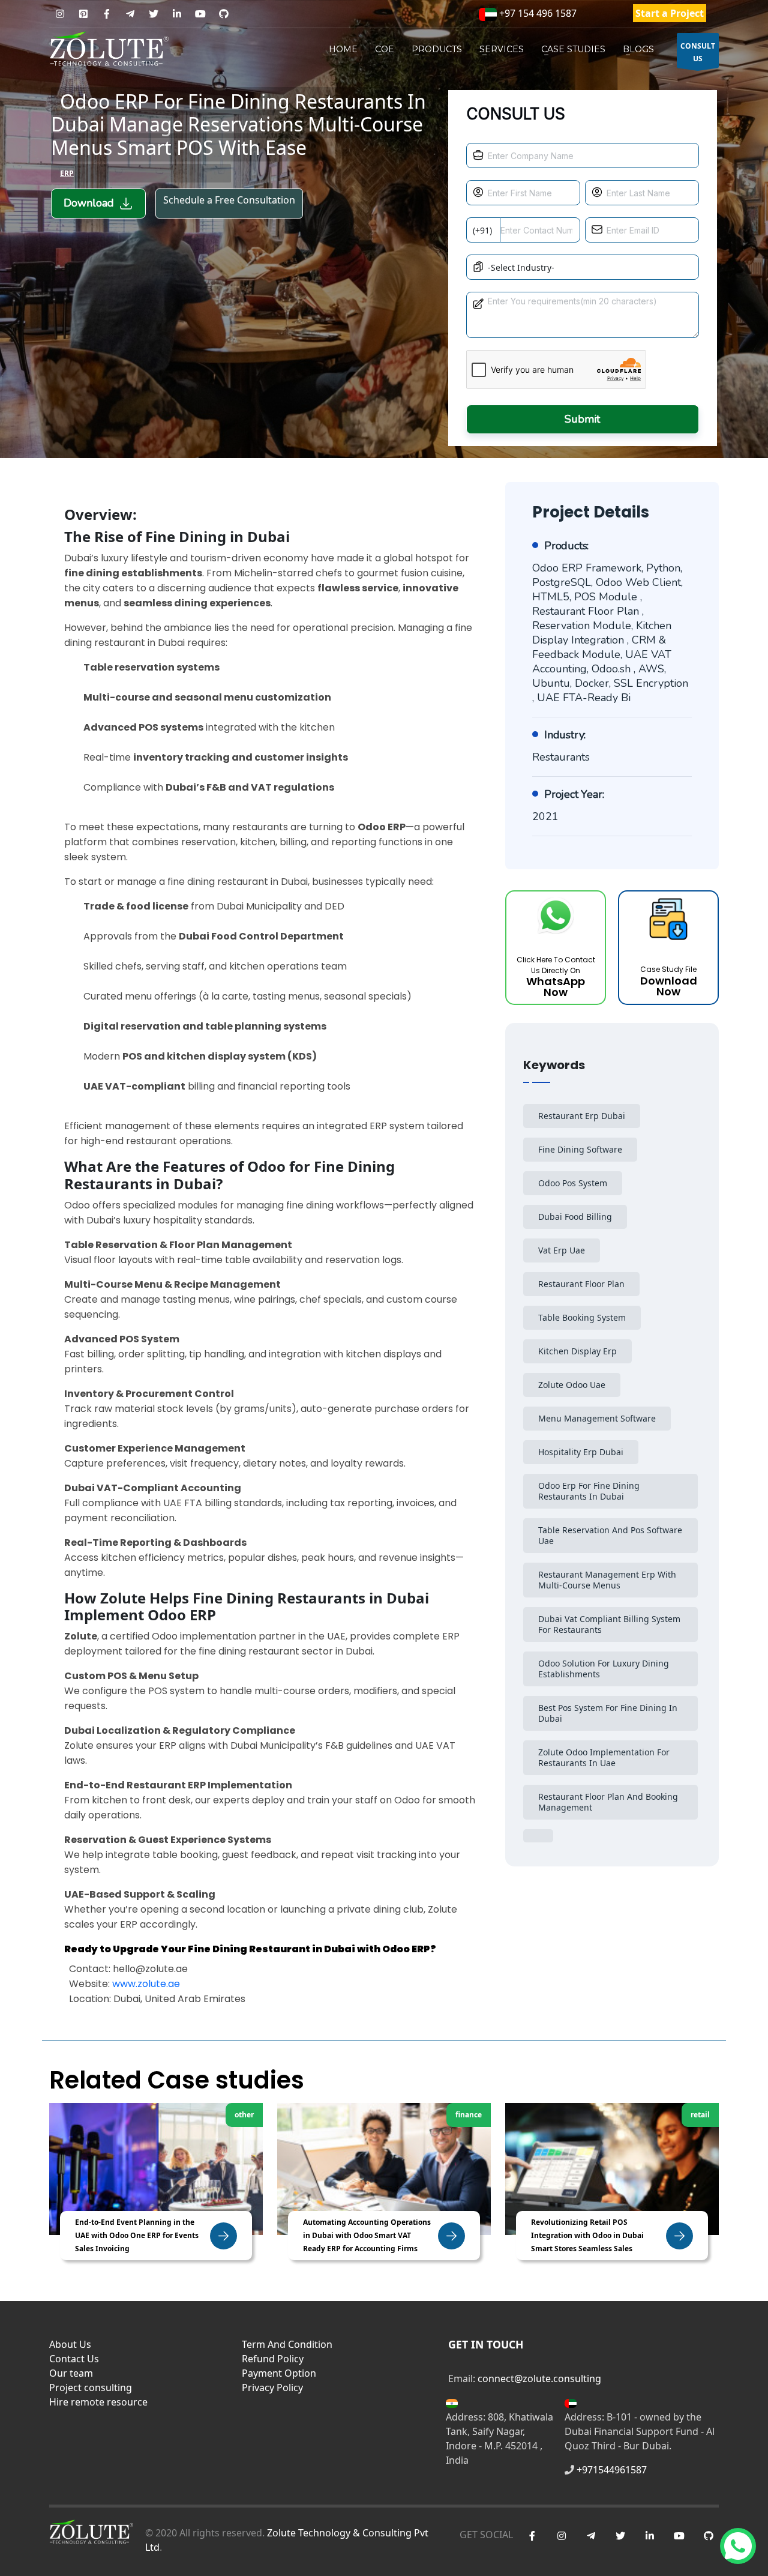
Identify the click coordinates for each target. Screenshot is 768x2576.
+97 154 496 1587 (537, 13)
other (244, 2115)
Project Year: (574, 794)
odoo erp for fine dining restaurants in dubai (589, 1491)
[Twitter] (153, 14)
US (698, 52)
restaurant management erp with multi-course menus (607, 1580)
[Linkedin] (177, 14)
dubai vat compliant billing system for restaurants (609, 1624)
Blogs (638, 49)
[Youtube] (200, 14)
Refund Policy (273, 2359)
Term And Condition (287, 2344)
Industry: (565, 735)
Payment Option (279, 2373)
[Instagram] (60, 14)
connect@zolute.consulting (539, 2378)
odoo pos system (573, 1183)
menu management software (597, 1418)
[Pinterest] (83, 14)
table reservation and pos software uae (610, 1535)
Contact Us (74, 2359)
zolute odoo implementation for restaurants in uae (604, 1757)
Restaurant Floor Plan (581, 1284)
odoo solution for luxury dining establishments (604, 1669)
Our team (71, 2373)
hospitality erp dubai (581, 1452)
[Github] (223, 14)
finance (469, 2115)
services (502, 49)
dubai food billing (575, 1217)
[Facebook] (106, 14)
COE (385, 49)
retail (700, 2115)
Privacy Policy (272, 2387)
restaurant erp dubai (582, 1116)
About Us (70, 2344)
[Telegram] (130, 14)
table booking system (582, 1317)
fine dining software (580, 1149)
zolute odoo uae (572, 1385)
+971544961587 (612, 2470)
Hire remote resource (98, 2402)
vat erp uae (562, 1250)
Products (437, 49)
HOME (343, 49)
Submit (582, 419)
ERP (67, 173)
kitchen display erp (577, 1351)
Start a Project (670, 13)
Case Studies (573, 49)
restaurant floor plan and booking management (608, 1802)
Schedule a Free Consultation (229, 200)
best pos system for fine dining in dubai (608, 1713)
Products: (566, 546)
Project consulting (91, 2387)
